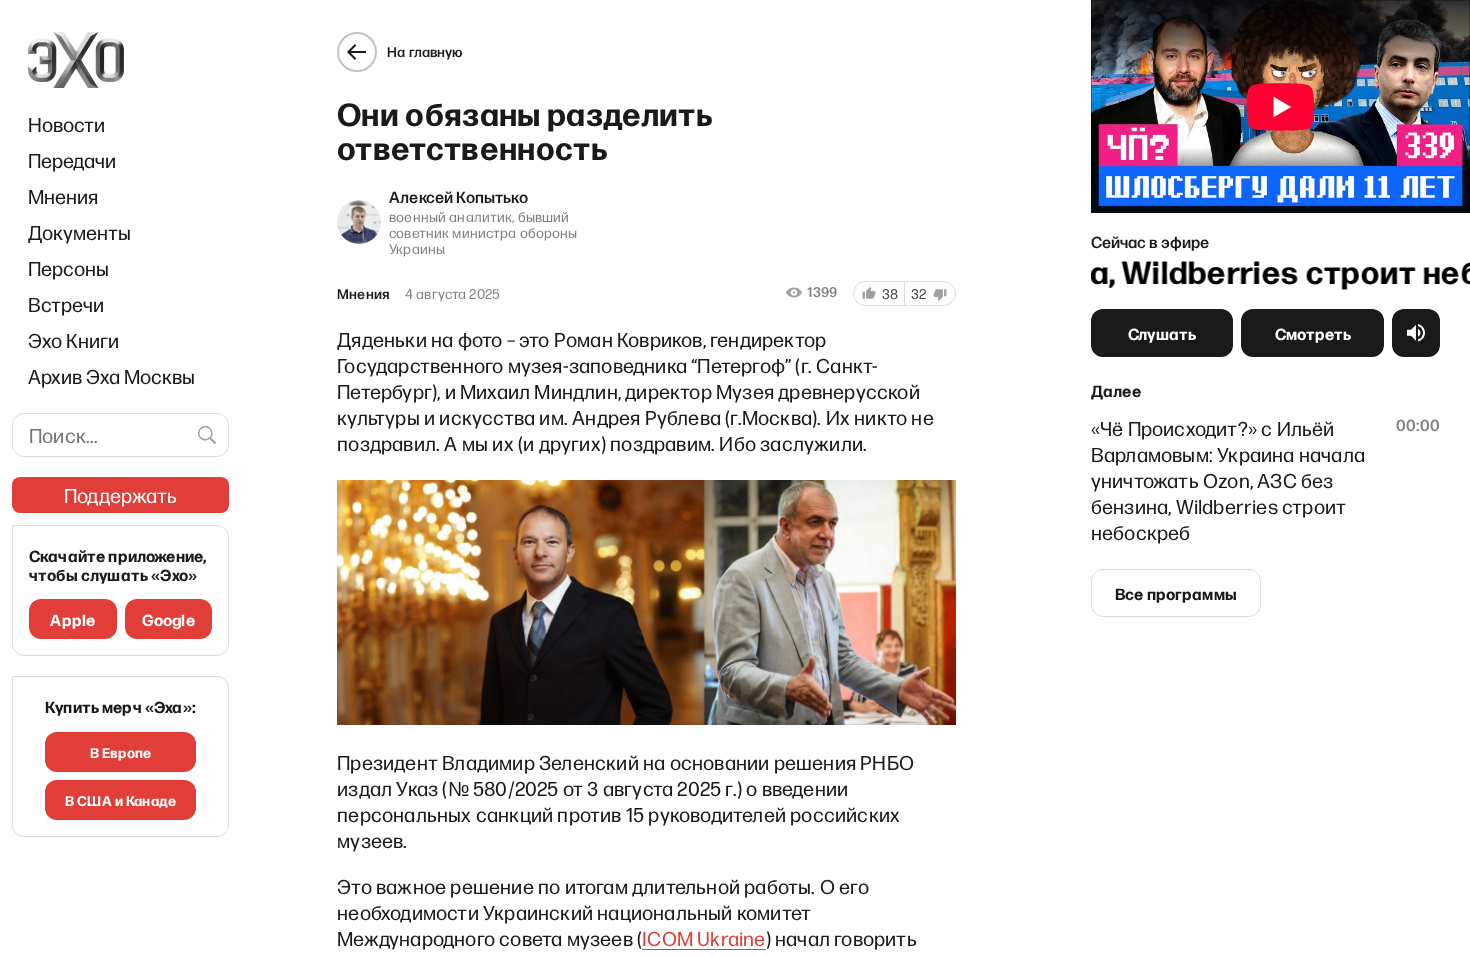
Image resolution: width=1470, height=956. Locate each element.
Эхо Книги (73, 340)
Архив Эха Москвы (111, 376)
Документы (79, 232)
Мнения (63, 196)
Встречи (66, 304)
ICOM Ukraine (703, 938)
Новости (66, 124)
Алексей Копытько (458, 196)
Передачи (72, 160)
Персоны (68, 268)
